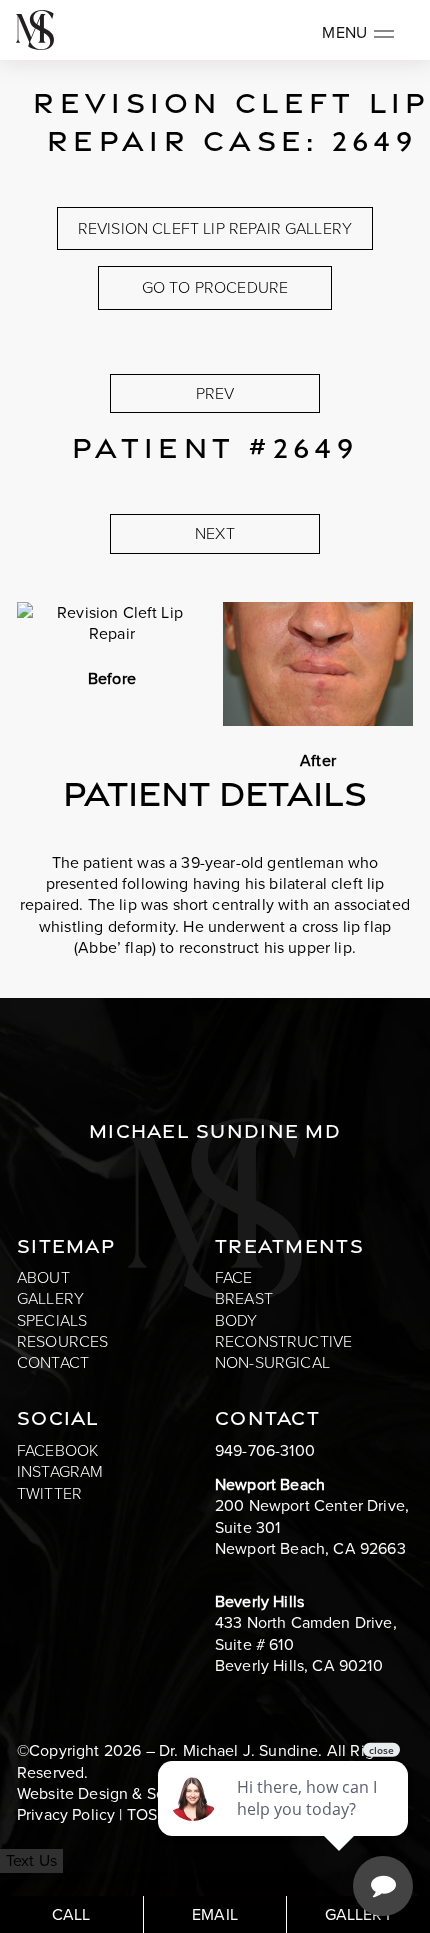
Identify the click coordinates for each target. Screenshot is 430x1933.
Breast (244, 1298)
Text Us (31, 1860)
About (43, 1277)
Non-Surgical (272, 1362)
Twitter (49, 1493)
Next (215, 533)
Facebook (57, 1450)
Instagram (60, 1471)
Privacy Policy (66, 1814)
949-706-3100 (265, 1450)
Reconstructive (283, 1341)
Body (236, 1320)
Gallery (50, 1298)
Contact (53, 1362)
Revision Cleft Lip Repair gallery (215, 228)
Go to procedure (215, 287)
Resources (62, 1341)
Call (71, 1914)
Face (234, 1277)
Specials (52, 1320)
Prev (215, 393)
